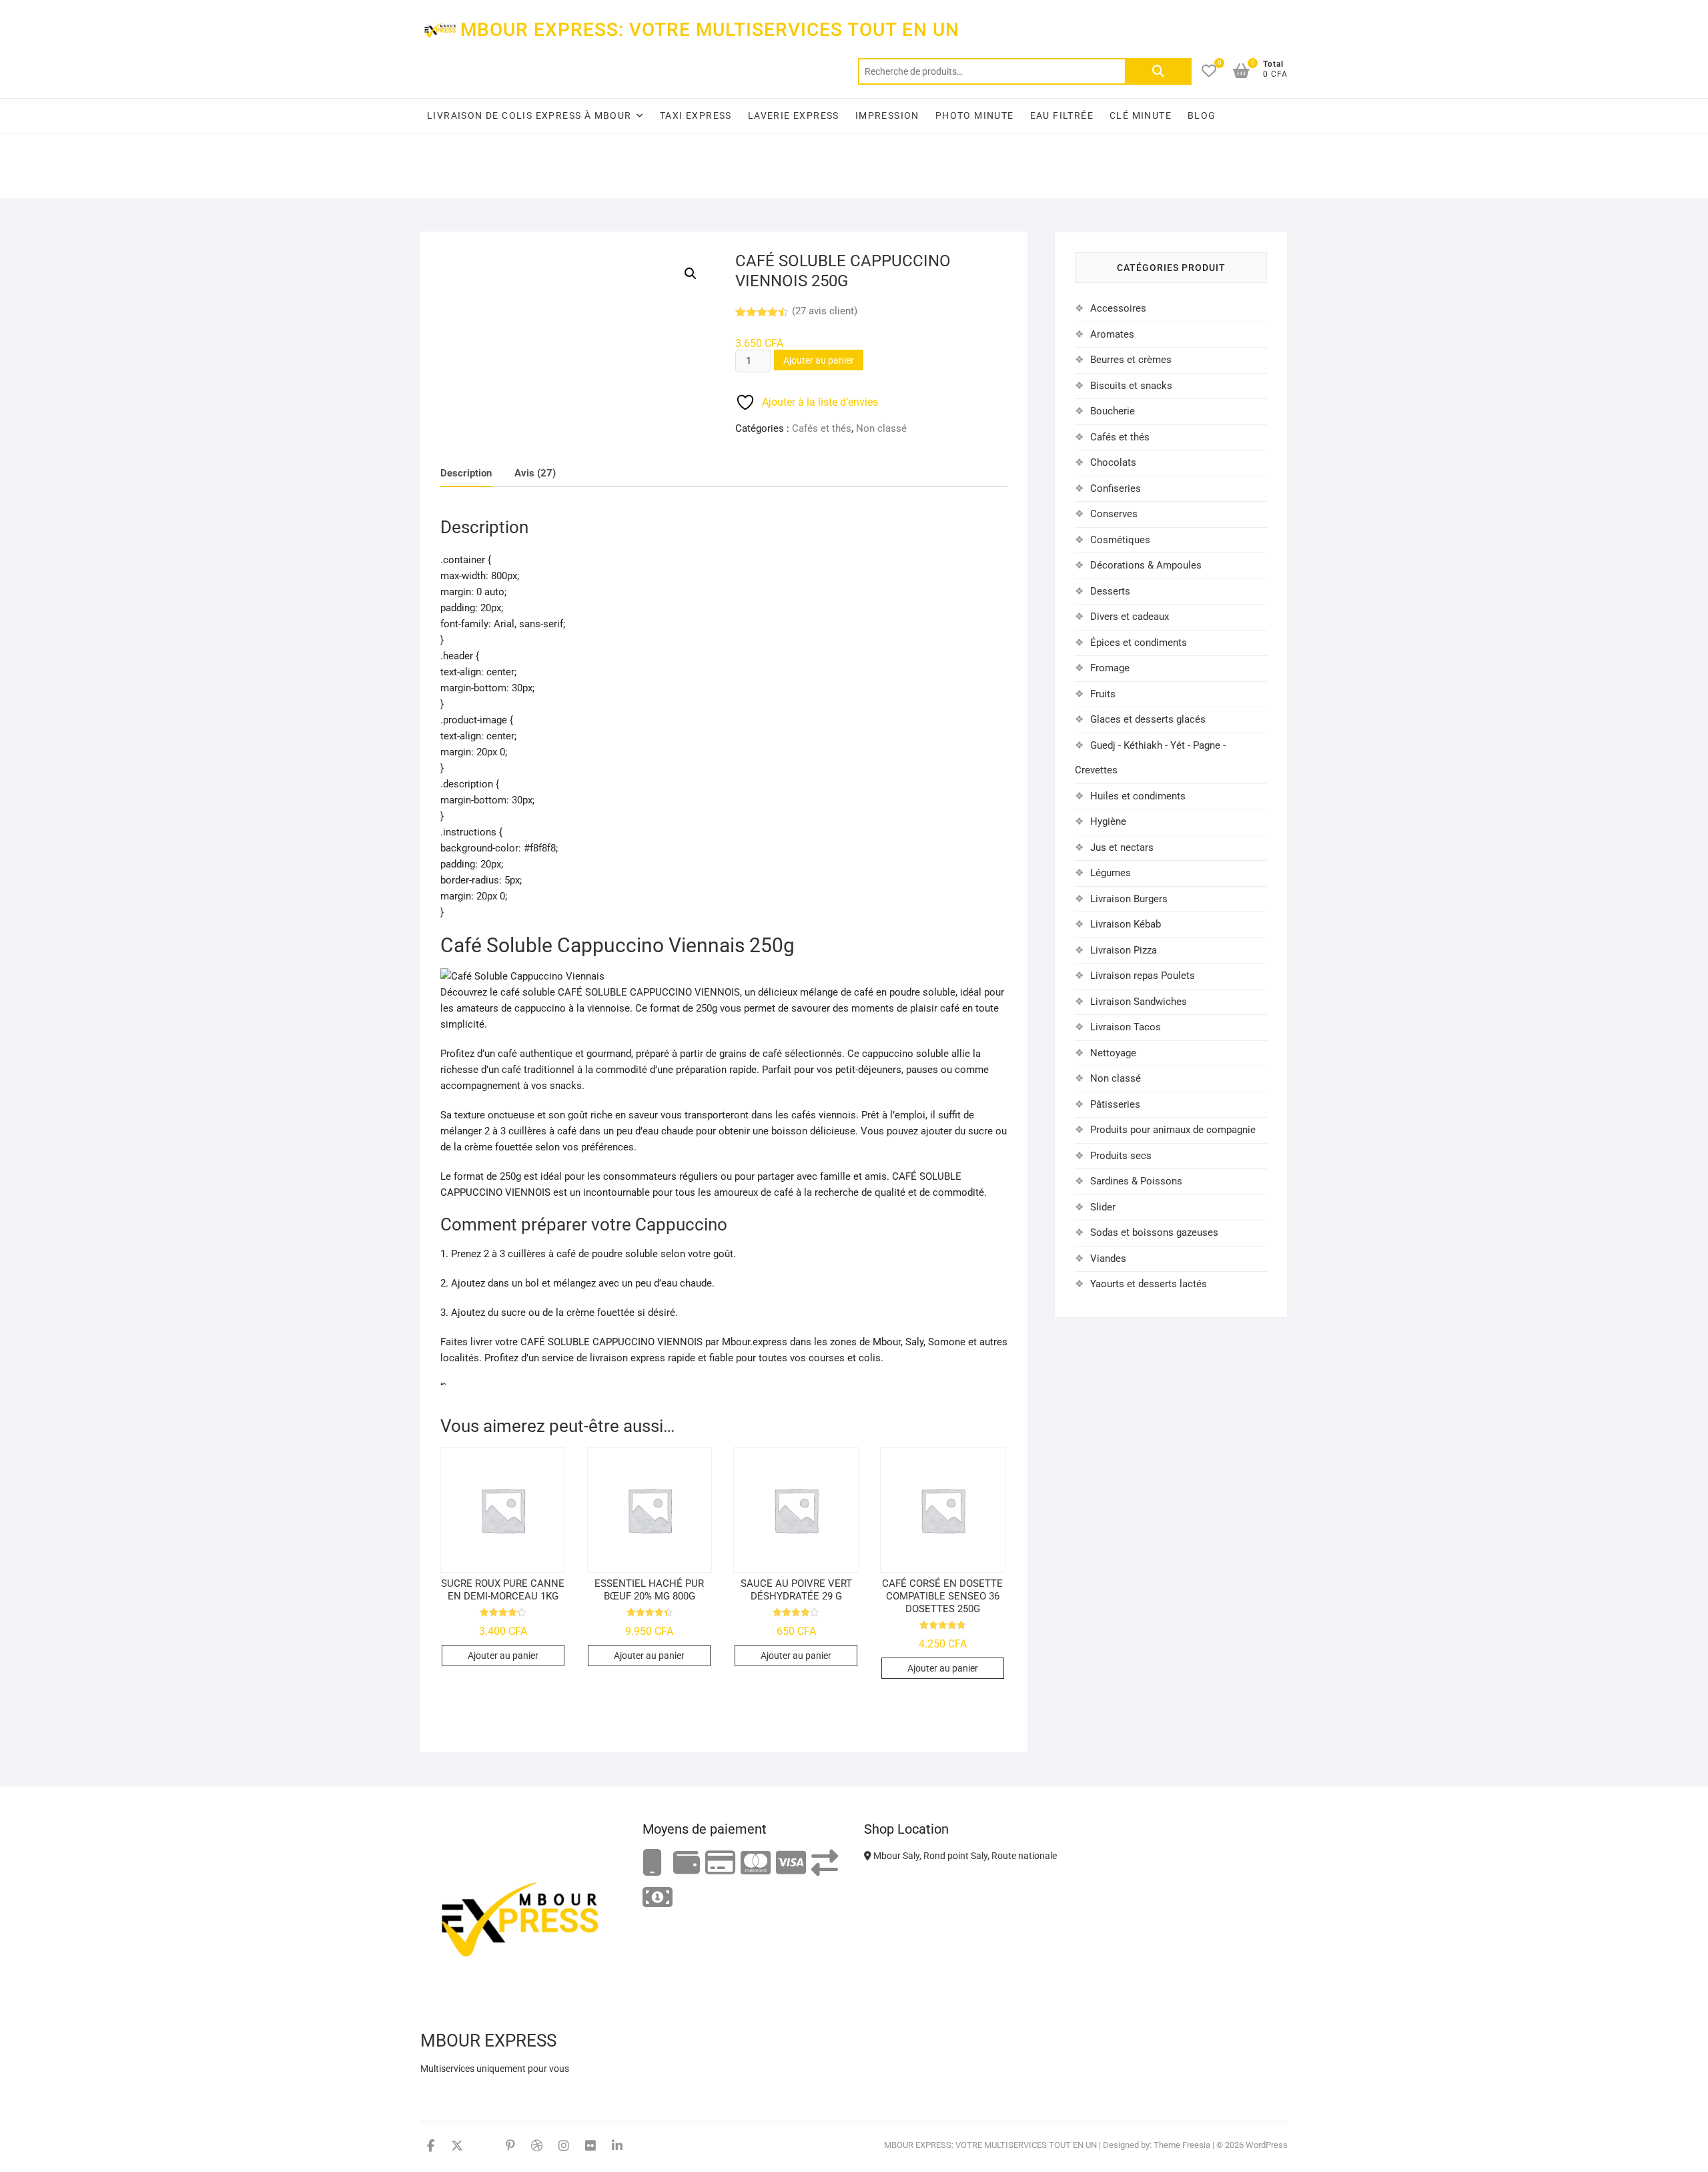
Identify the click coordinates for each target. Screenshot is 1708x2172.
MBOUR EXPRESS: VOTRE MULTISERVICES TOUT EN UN (710, 30)
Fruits (1103, 694)
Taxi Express (696, 115)
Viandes (1108, 1258)
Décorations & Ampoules (1146, 565)
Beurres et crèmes (1131, 360)
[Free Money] (687, 1863)
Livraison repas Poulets (1143, 976)
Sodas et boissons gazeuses (1154, 1232)
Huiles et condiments (1138, 796)
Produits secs (1121, 1156)
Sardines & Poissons (1136, 1181)
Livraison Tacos (1126, 1027)
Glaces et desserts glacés (1148, 719)
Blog (1202, 115)
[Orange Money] (653, 1863)
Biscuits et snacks (1131, 386)
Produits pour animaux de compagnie (1173, 1130)
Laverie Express (794, 115)
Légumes (1111, 873)
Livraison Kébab (1126, 924)
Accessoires (1118, 308)
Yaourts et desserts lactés (1149, 1284)
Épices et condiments (1139, 643)
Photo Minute (975, 115)
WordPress (1267, 2145)
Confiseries (1116, 488)
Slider (1103, 1207)
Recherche (1158, 71)
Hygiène (1108, 821)
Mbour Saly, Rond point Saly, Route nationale (964, 1856)
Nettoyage (1113, 1053)
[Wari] (825, 1863)
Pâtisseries (1115, 1104)
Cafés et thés (822, 428)
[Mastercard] (756, 1863)
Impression (887, 115)
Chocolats (1113, 462)
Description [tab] (466, 473)
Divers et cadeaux (1130, 617)
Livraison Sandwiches (1139, 1002)
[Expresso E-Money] (720, 1863)
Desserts (1110, 591)
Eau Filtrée (1062, 115)
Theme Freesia (1182, 2145)
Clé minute (1141, 115)
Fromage (1110, 668)
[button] (691, 274)
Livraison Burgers (1129, 899)
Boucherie (1113, 411)
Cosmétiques (1120, 540)
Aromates (1112, 334)
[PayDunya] (658, 1898)
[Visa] (791, 1863)
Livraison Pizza (1124, 950)
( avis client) (825, 311)
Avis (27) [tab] (535, 473)
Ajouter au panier (819, 360)
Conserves (1114, 514)
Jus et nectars (1122, 847)
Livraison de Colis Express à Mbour (529, 115)
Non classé (881, 428)
